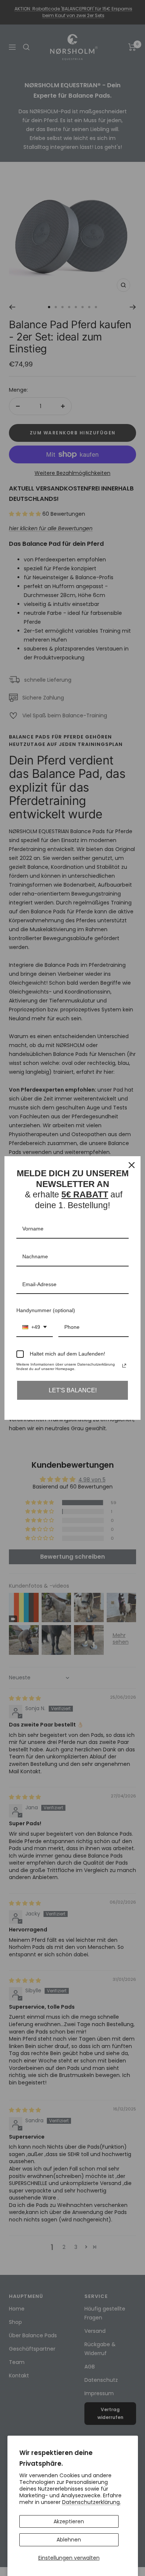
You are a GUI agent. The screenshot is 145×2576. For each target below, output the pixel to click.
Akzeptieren (69, 2521)
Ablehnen (69, 2540)
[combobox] (35, 1328)
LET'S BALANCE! (73, 1390)
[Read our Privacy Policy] (124, 1366)
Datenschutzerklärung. (91, 2502)
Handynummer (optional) (46, 1310)
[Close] (132, 1165)
